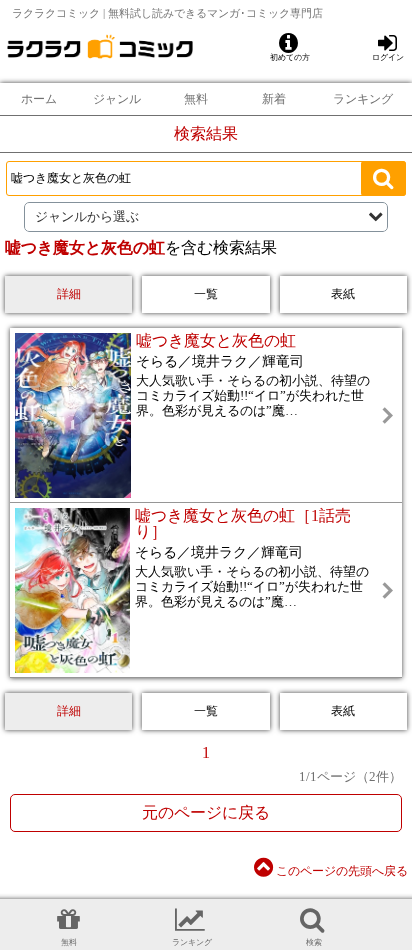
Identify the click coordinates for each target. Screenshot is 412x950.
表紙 (343, 294)
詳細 (69, 294)
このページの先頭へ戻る (340, 871)
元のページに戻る (206, 812)
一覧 (206, 294)
